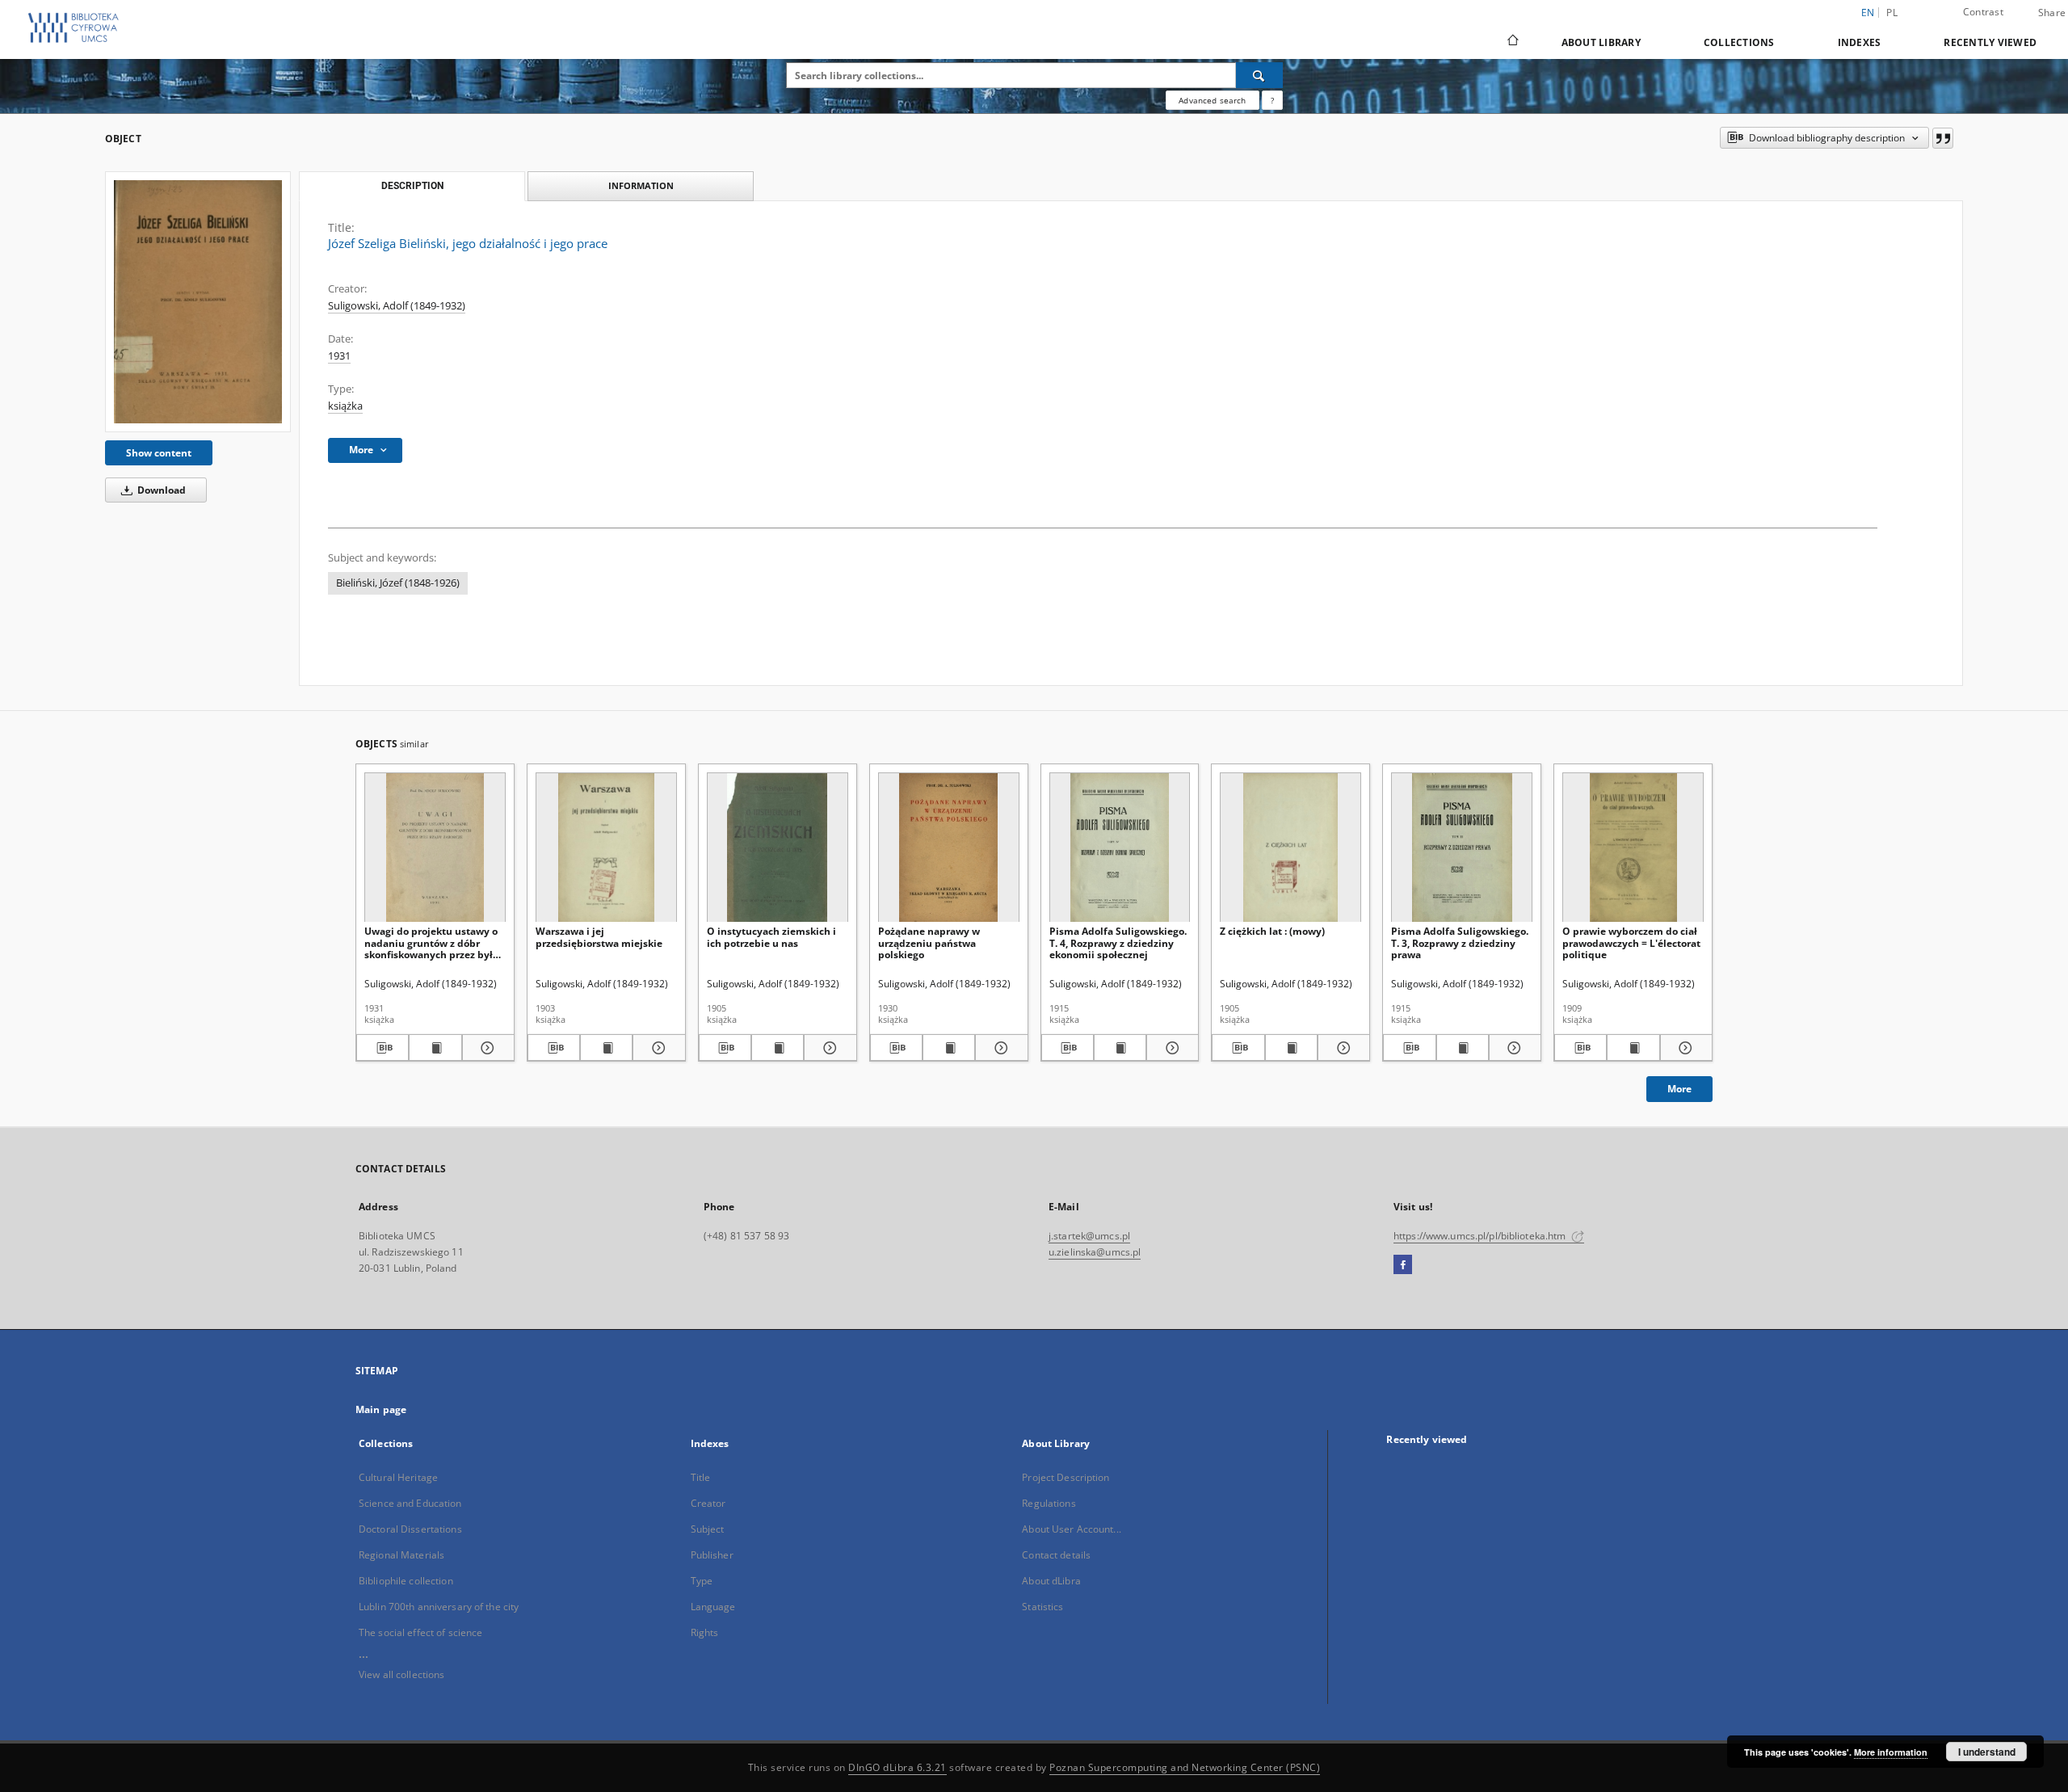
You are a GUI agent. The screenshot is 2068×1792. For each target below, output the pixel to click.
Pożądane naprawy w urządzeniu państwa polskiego (929, 942)
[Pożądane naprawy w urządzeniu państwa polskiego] (949, 848)
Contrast (1983, 12)
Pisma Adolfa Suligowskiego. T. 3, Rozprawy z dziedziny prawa (1460, 942)
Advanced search (1212, 100)
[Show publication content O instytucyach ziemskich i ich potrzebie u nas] (778, 1048)
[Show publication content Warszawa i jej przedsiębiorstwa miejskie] (606, 1048)
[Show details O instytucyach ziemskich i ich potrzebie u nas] (828, 1048)
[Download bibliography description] (382, 1048)
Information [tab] (641, 185)
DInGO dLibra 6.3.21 (897, 1767)
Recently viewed (1990, 42)
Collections (1739, 42)
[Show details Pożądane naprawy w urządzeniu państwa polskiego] (999, 1048)
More (1679, 1089)
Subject (708, 1529)
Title (701, 1477)
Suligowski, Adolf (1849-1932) (397, 306)
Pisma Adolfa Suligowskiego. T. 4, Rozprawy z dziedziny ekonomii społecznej (1118, 942)
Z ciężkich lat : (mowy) (1272, 931)
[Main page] (1512, 42)
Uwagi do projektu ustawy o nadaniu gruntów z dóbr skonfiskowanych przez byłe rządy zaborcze (431, 942)
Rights (705, 1632)
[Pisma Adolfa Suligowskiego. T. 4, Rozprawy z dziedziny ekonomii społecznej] (1120, 848)
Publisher (712, 1555)
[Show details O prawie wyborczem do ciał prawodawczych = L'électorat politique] (1684, 1048)
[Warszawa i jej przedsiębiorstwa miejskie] (606, 848)
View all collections (401, 1674)
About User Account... (1072, 1529)
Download (160, 490)
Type (702, 1581)
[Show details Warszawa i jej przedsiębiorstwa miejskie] (656, 1048)
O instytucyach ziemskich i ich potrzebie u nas (771, 937)
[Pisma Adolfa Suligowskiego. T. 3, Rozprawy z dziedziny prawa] (1462, 848)
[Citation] (1943, 138)
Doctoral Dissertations (410, 1529)
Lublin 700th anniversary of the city (439, 1607)
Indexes (1860, 42)
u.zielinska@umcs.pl (1095, 1252)
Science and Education (410, 1503)
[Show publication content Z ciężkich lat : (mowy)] (1291, 1048)
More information (1891, 1752)
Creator (708, 1503)
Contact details (1056, 1555)
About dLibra (1051, 1581)
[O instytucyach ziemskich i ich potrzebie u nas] (778, 848)
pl (1892, 13)
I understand (1987, 1752)
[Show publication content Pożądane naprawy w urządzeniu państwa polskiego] (949, 1048)
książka (345, 406)
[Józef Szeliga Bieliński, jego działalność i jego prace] (198, 301)
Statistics (1042, 1607)
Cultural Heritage (398, 1477)
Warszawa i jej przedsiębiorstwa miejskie (599, 937)
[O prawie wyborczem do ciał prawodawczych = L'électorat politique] (1633, 848)
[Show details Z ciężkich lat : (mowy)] (1341, 1048)
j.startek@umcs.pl (1089, 1236)
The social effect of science (420, 1632)
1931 (339, 356)
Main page (381, 1409)
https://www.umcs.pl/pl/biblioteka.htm (1481, 1236)
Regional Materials (401, 1555)
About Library (1601, 42)
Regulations (1049, 1503)
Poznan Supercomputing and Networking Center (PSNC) (1185, 1767)
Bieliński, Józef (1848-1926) (398, 583)
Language (713, 1607)
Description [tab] (412, 186)
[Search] (1259, 75)
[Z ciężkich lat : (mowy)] (1290, 848)
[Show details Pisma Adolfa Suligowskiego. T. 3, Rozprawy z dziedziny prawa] (1513, 1048)
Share (2052, 13)
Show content (159, 453)
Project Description (1066, 1477)
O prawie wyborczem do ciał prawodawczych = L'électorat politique (1631, 942)
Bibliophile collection (406, 1581)
